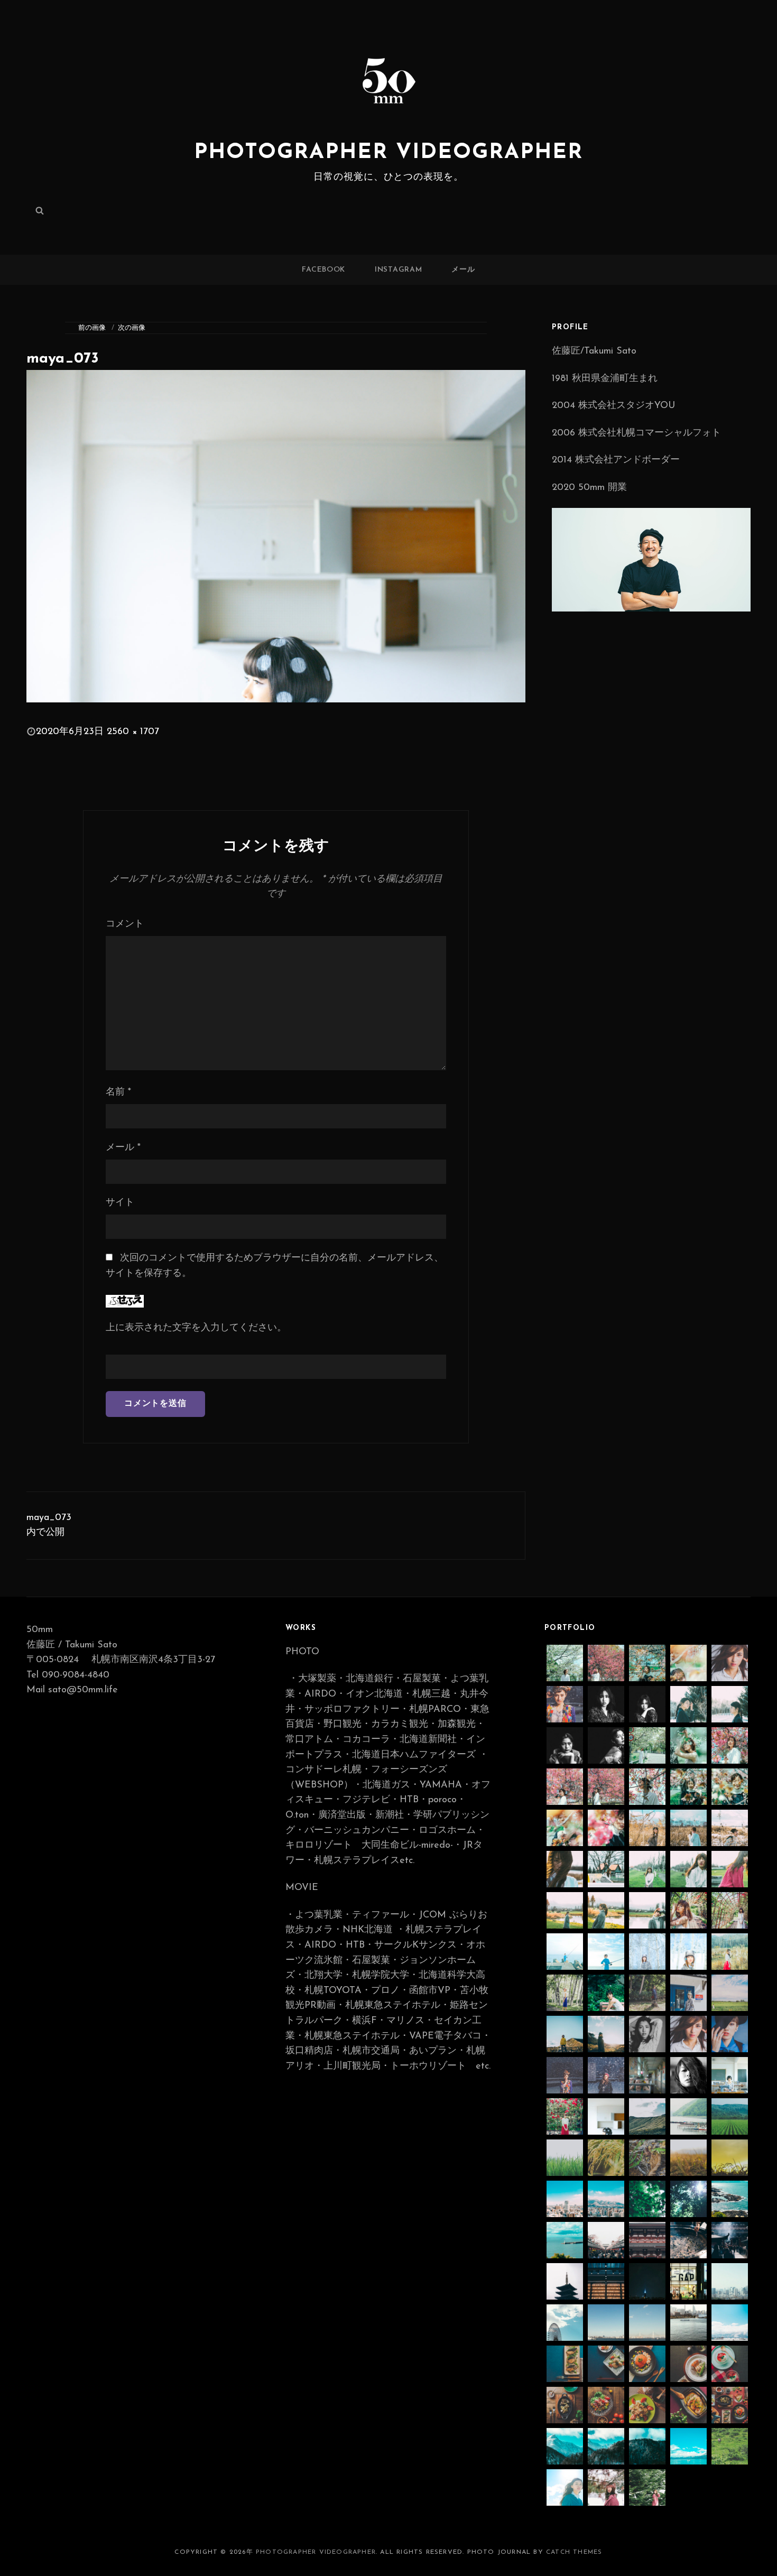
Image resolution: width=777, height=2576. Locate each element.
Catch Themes (574, 2552)
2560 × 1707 (133, 732)
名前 (118, 1092)
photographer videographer (388, 153)
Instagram (398, 270)
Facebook (323, 270)
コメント (125, 924)
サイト (120, 1203)
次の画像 (132, 328)
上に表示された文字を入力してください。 (196, 1328)
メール (463, 270)
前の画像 (92, 328)
